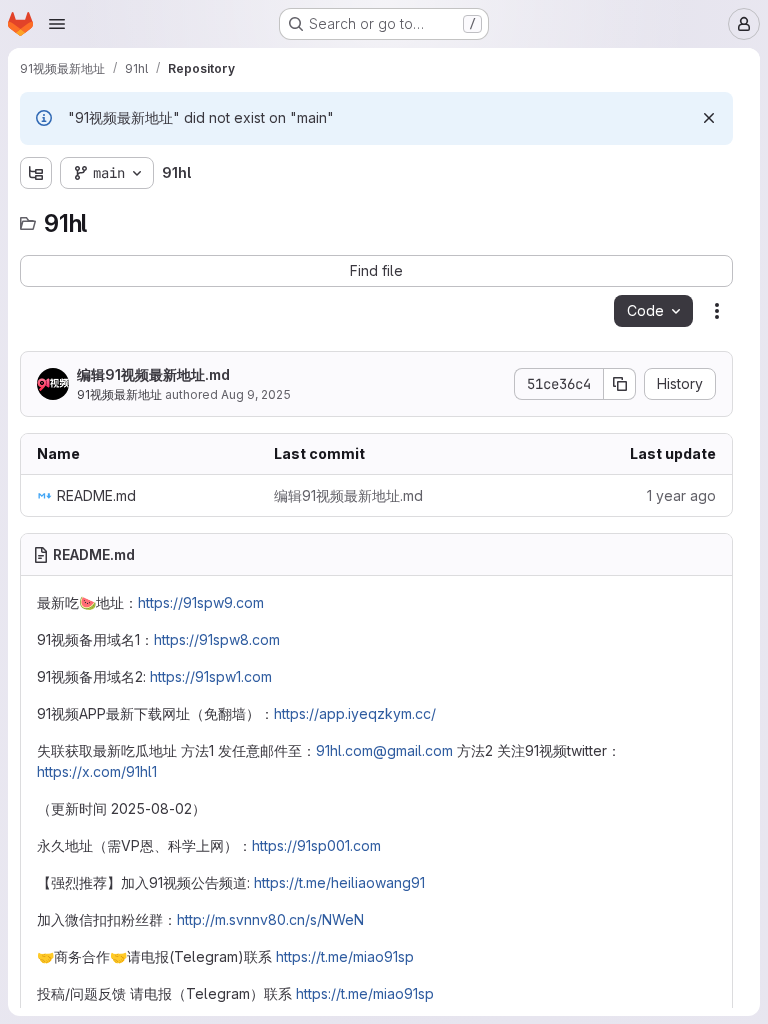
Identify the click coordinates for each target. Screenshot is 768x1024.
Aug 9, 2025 (256, 394)
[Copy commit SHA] (620, 384)
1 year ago (681, 495)
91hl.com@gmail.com (384, 750)
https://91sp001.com (316, 845)
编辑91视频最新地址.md (153, 374)
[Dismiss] (709, 118)
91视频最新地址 (119, 394)
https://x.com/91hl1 (97, 771)
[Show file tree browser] (36, 173)
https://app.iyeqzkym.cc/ (355, 713)
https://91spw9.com (201, 602)
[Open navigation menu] (57, 24)
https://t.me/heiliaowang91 (339, 882)
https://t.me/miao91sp (345, 956)
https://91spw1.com (211, 676)
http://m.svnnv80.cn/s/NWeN (270, 919)
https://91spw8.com (217, 639)
